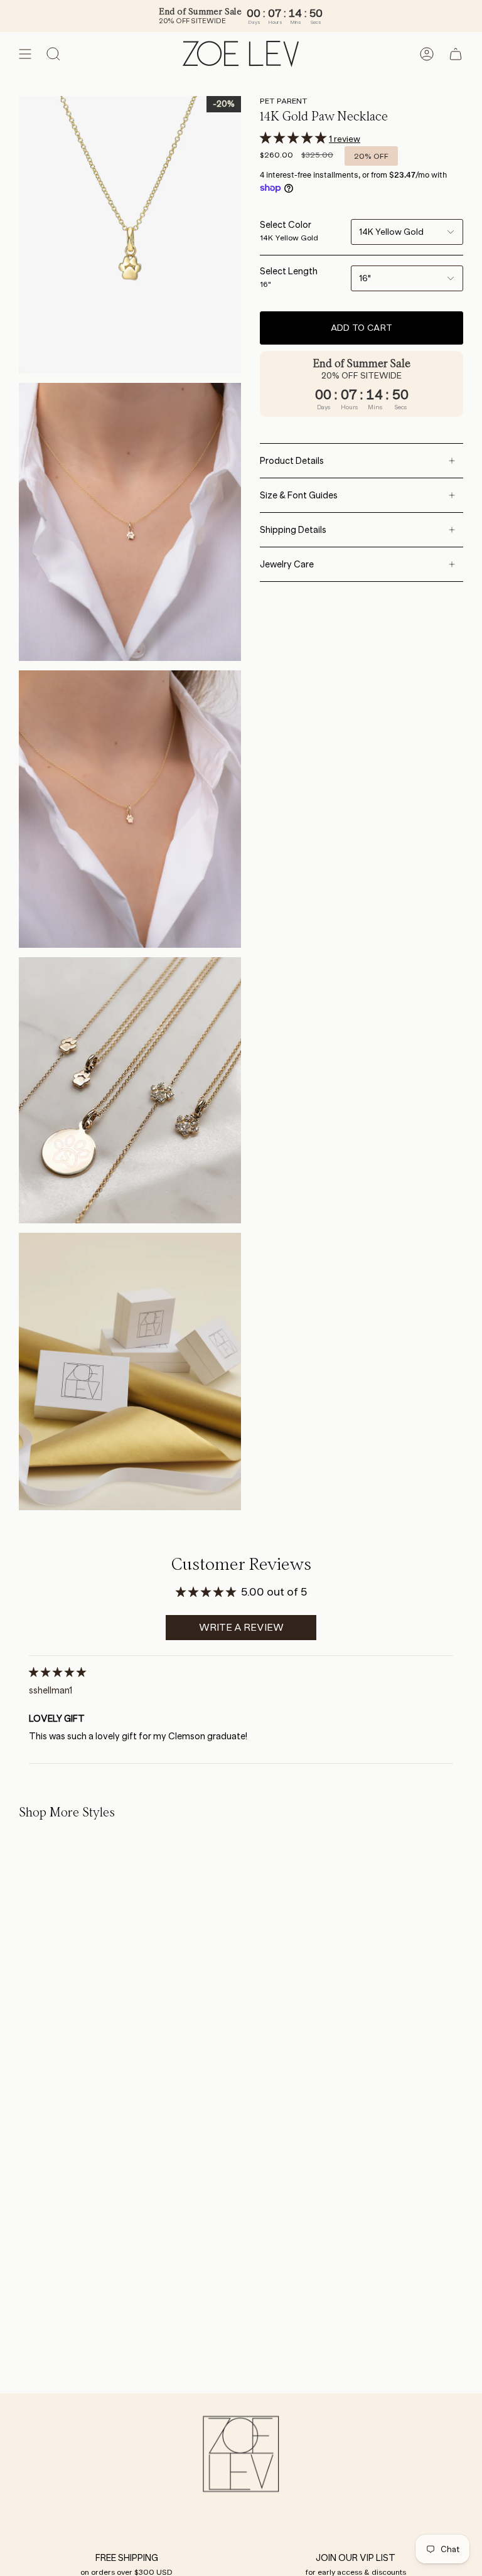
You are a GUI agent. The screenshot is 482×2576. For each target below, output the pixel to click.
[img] (57, 1672)
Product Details (292, 461)
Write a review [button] (241, 1627)
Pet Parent (284, 101)
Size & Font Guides (299, 495)
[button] (294, 138)
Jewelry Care (287, 564)
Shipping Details (293, 530)
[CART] (456, 54)
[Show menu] (25, 54)
